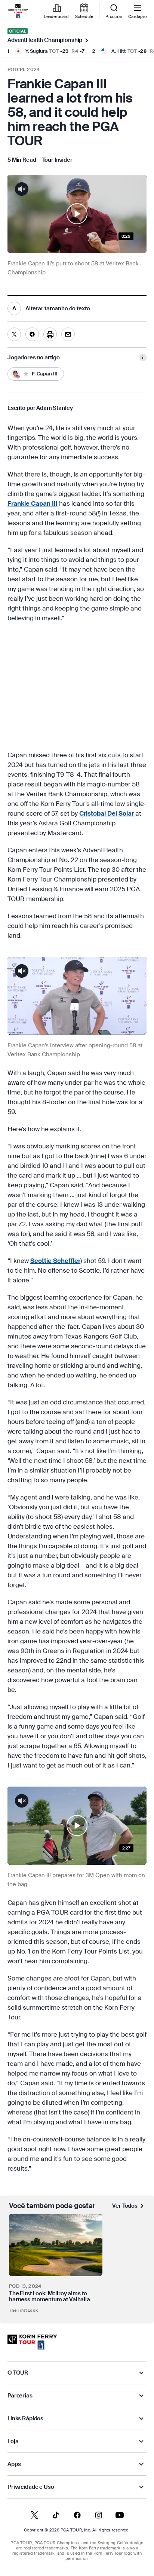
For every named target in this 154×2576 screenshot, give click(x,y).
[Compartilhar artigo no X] (14, 334)
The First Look (23, 2310)
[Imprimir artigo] (50, 334)
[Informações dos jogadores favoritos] (143, 357)
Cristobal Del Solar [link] (107, 813)
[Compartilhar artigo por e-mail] (68, 334)
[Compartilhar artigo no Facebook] (32, 334)
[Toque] (77, 214)
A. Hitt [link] (119, 51)
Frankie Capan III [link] (33, 503)
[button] (77, 214)
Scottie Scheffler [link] (55, 1261)
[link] (18, 11)
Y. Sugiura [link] (37, 51)
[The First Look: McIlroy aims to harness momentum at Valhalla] (56, 2245)
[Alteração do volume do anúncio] (22, 971)
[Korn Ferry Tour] (32, 2342)
